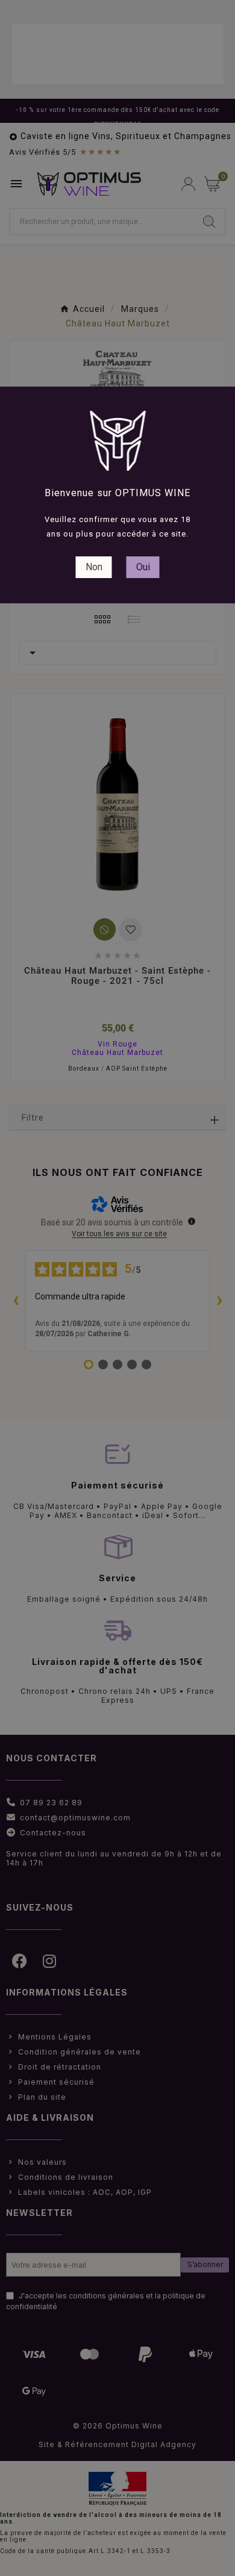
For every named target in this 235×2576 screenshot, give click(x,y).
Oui (143, 567)
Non (94, 567)
